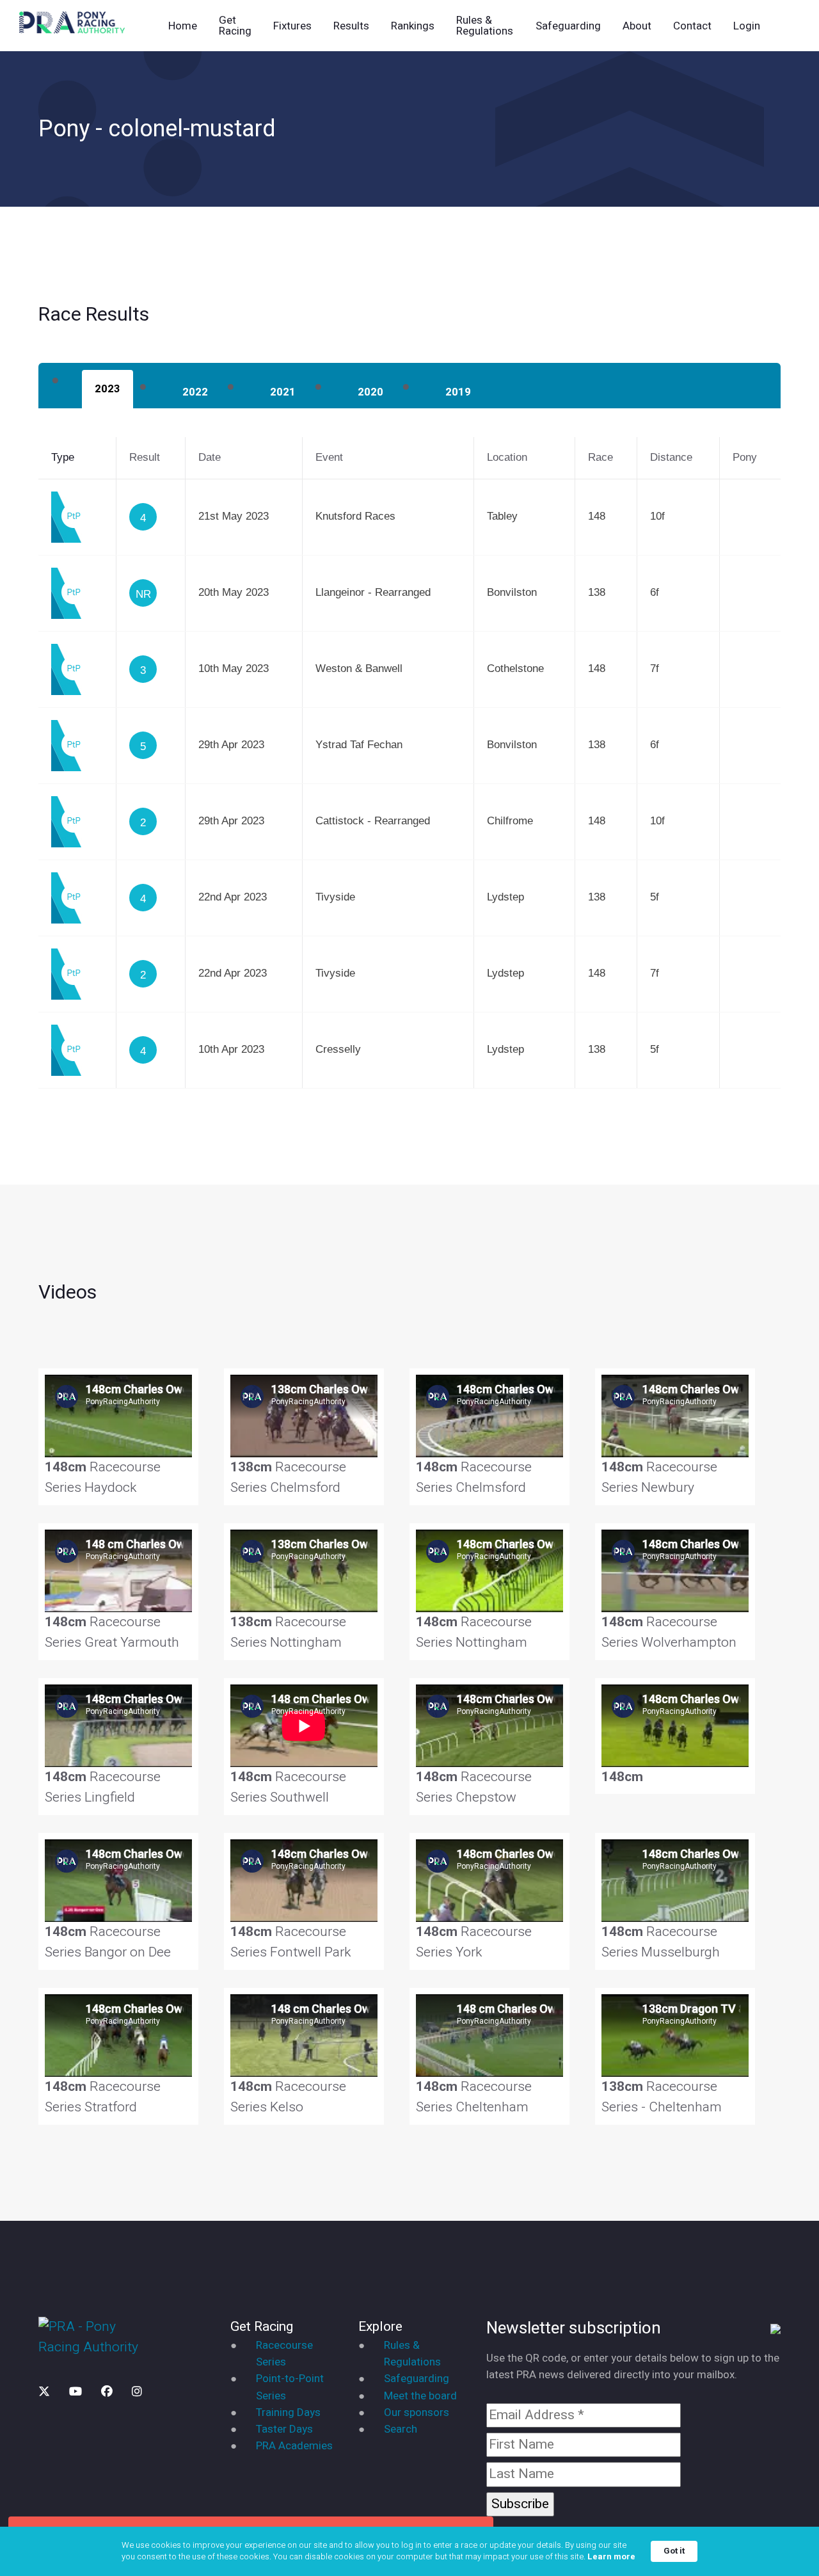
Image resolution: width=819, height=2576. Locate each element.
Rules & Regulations (485, 26)
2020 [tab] (370, 392)
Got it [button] (674, 2551)
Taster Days (284, 2429)
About (637, 26)
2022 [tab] (195, 392)
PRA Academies (294, 2446)
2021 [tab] (283, 392)
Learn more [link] (611, 2557)
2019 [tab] (458, 392)
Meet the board (420, 2396)
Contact (692, 26)
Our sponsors (417, 2412)
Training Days (288, 2412)
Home (183, 26)
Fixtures (292, 26)
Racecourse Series (284, 2354)
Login (747, 26)
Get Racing (235, 26)
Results (351, 26)
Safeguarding (568, 26)
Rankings (413, 26)
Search (401, 2429)
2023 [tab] (107, 389)
